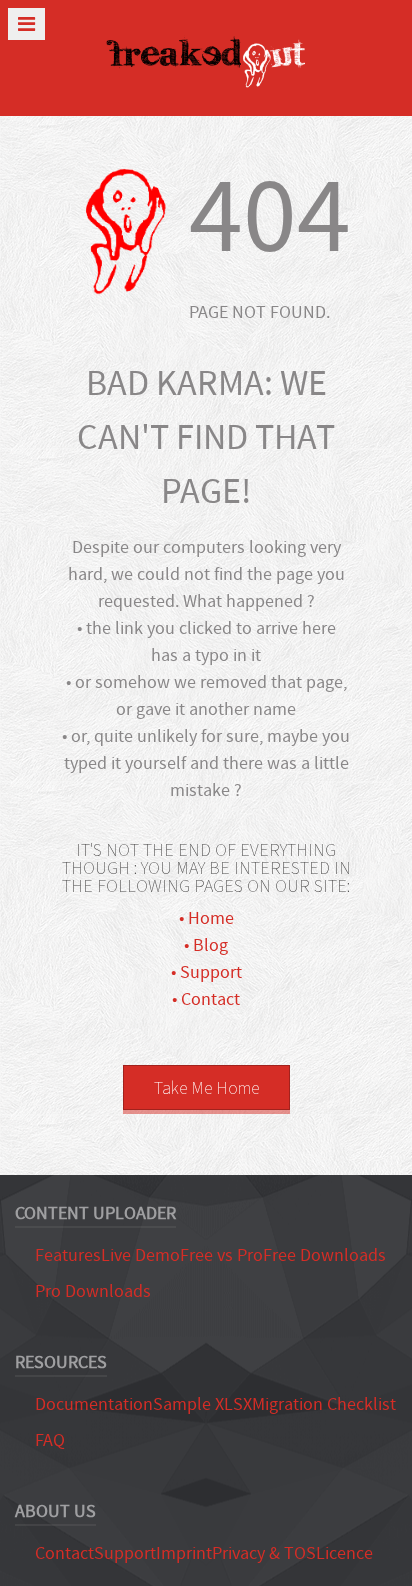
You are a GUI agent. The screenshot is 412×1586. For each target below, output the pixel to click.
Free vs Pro (221, 1255)
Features (68, 1255)
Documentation (94, 1404)
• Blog (206, 945)
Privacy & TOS (264, 1553)
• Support (206, 972)
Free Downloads (324, 1255)
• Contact (206, 999)
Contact (64, 1553)
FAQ (50, 1440)
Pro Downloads (93, 1291)
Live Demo (140, 1255)
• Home (206, 918)
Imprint (184, 1553)
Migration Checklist (324, 1404)
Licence (344, 1553)
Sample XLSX (202, 1404)
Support (125, 1553)
